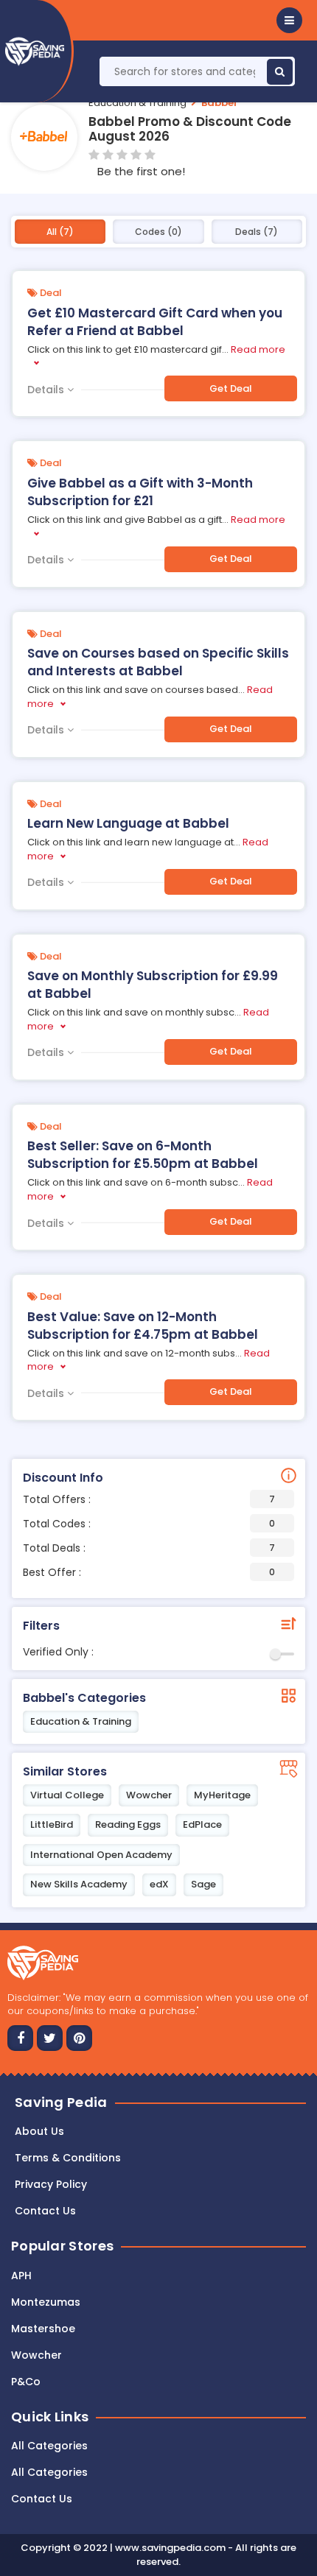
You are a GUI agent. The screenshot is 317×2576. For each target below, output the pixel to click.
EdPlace (202, 1824)
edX (159, 1884)
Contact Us (42, 2499)
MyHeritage (222, 1795)
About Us (39, 2131)
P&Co (26, 2382)
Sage (203, 1884)
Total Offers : (149, 1499)
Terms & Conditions (68, 2158)
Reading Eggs (128, 1824)
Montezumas (46, 2302)
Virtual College (67, 1795)
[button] (289, 20)
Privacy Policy (51, 2184)
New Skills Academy (79, 1884)
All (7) (60, 232)
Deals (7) (257, 232)
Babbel (219, 103)
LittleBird (52, 1824)
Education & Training (137, 103)
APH (21, 2276)
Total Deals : (149, 1548)
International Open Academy (101, 1855)
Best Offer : (149, 1572)
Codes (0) (158, 232)
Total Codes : (149, 1524)
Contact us (45, 2211)
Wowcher (149, 1795)
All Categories (49, 2446)
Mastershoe (43, 2329)
